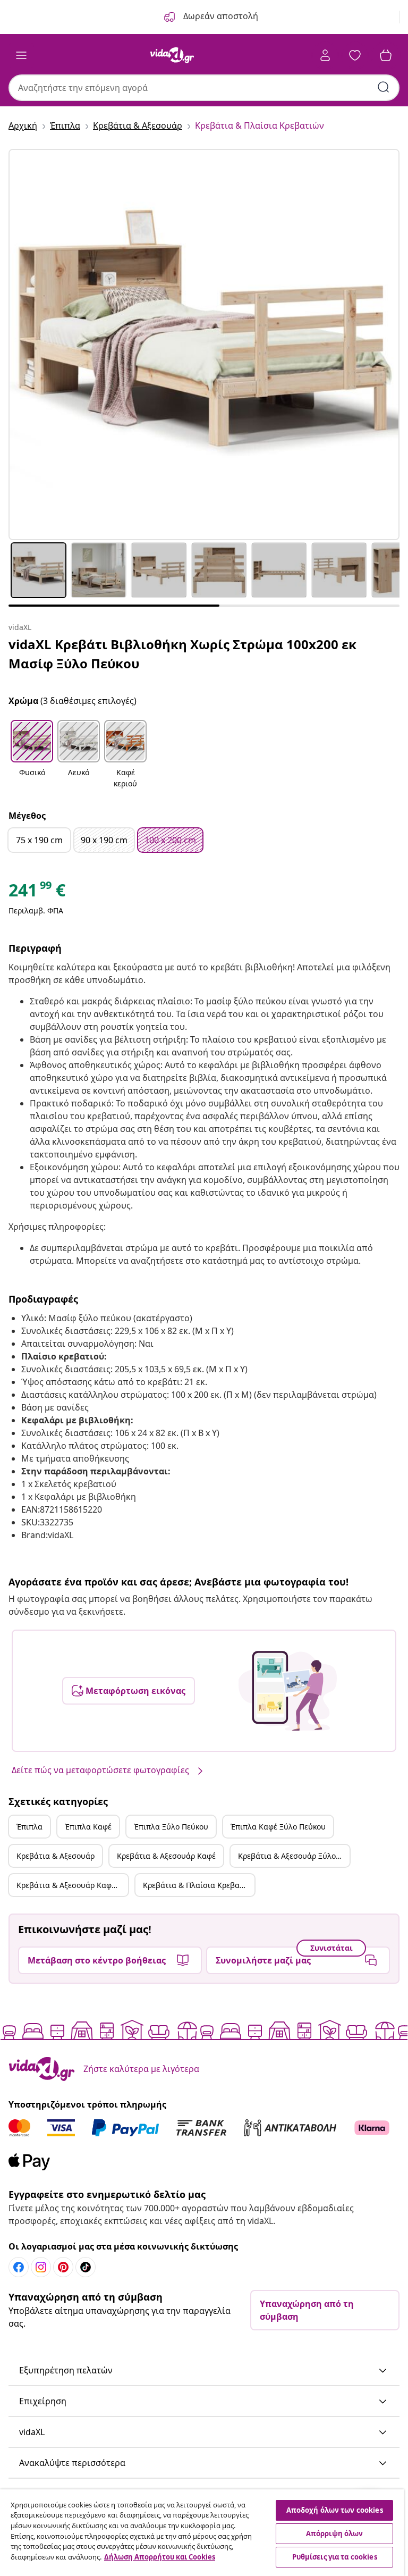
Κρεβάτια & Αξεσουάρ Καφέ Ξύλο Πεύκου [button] (72, 1885)
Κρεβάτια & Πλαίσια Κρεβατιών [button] (199, 1885)
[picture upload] (288, 1691)
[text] (37, 893)
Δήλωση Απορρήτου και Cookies (160, 2557)
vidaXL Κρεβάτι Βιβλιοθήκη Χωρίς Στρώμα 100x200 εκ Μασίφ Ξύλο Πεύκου (182, 654)
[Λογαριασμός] (325, 55)
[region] (202, 2533)
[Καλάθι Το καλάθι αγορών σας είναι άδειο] (386, 55)
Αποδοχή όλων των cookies (335, 2510)
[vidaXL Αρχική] (172, 55)
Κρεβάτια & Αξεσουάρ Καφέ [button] (166, 1856)
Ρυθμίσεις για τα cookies (335, 2557)
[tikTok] (86, 2267)
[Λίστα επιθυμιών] (355, 55)
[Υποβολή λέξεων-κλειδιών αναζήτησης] (384, 87)
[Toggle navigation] (21, 55)
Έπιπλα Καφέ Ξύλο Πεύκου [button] (278, 1827)
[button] (32, 755)
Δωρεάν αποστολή (220, 16)
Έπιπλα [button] (29, 1827)
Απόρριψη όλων (335, 2533)
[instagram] (41, 2267)
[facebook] (19, 2267)
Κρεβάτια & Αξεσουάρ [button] (56, 1856)
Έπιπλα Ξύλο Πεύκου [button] (171, 1827)
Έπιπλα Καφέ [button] (88, 1827)
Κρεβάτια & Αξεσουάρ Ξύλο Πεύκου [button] (294, 1856)
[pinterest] (63, 2267)
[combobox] (204, 88)
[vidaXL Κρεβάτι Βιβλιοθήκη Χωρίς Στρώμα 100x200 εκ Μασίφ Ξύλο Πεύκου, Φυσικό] (204, 345)
